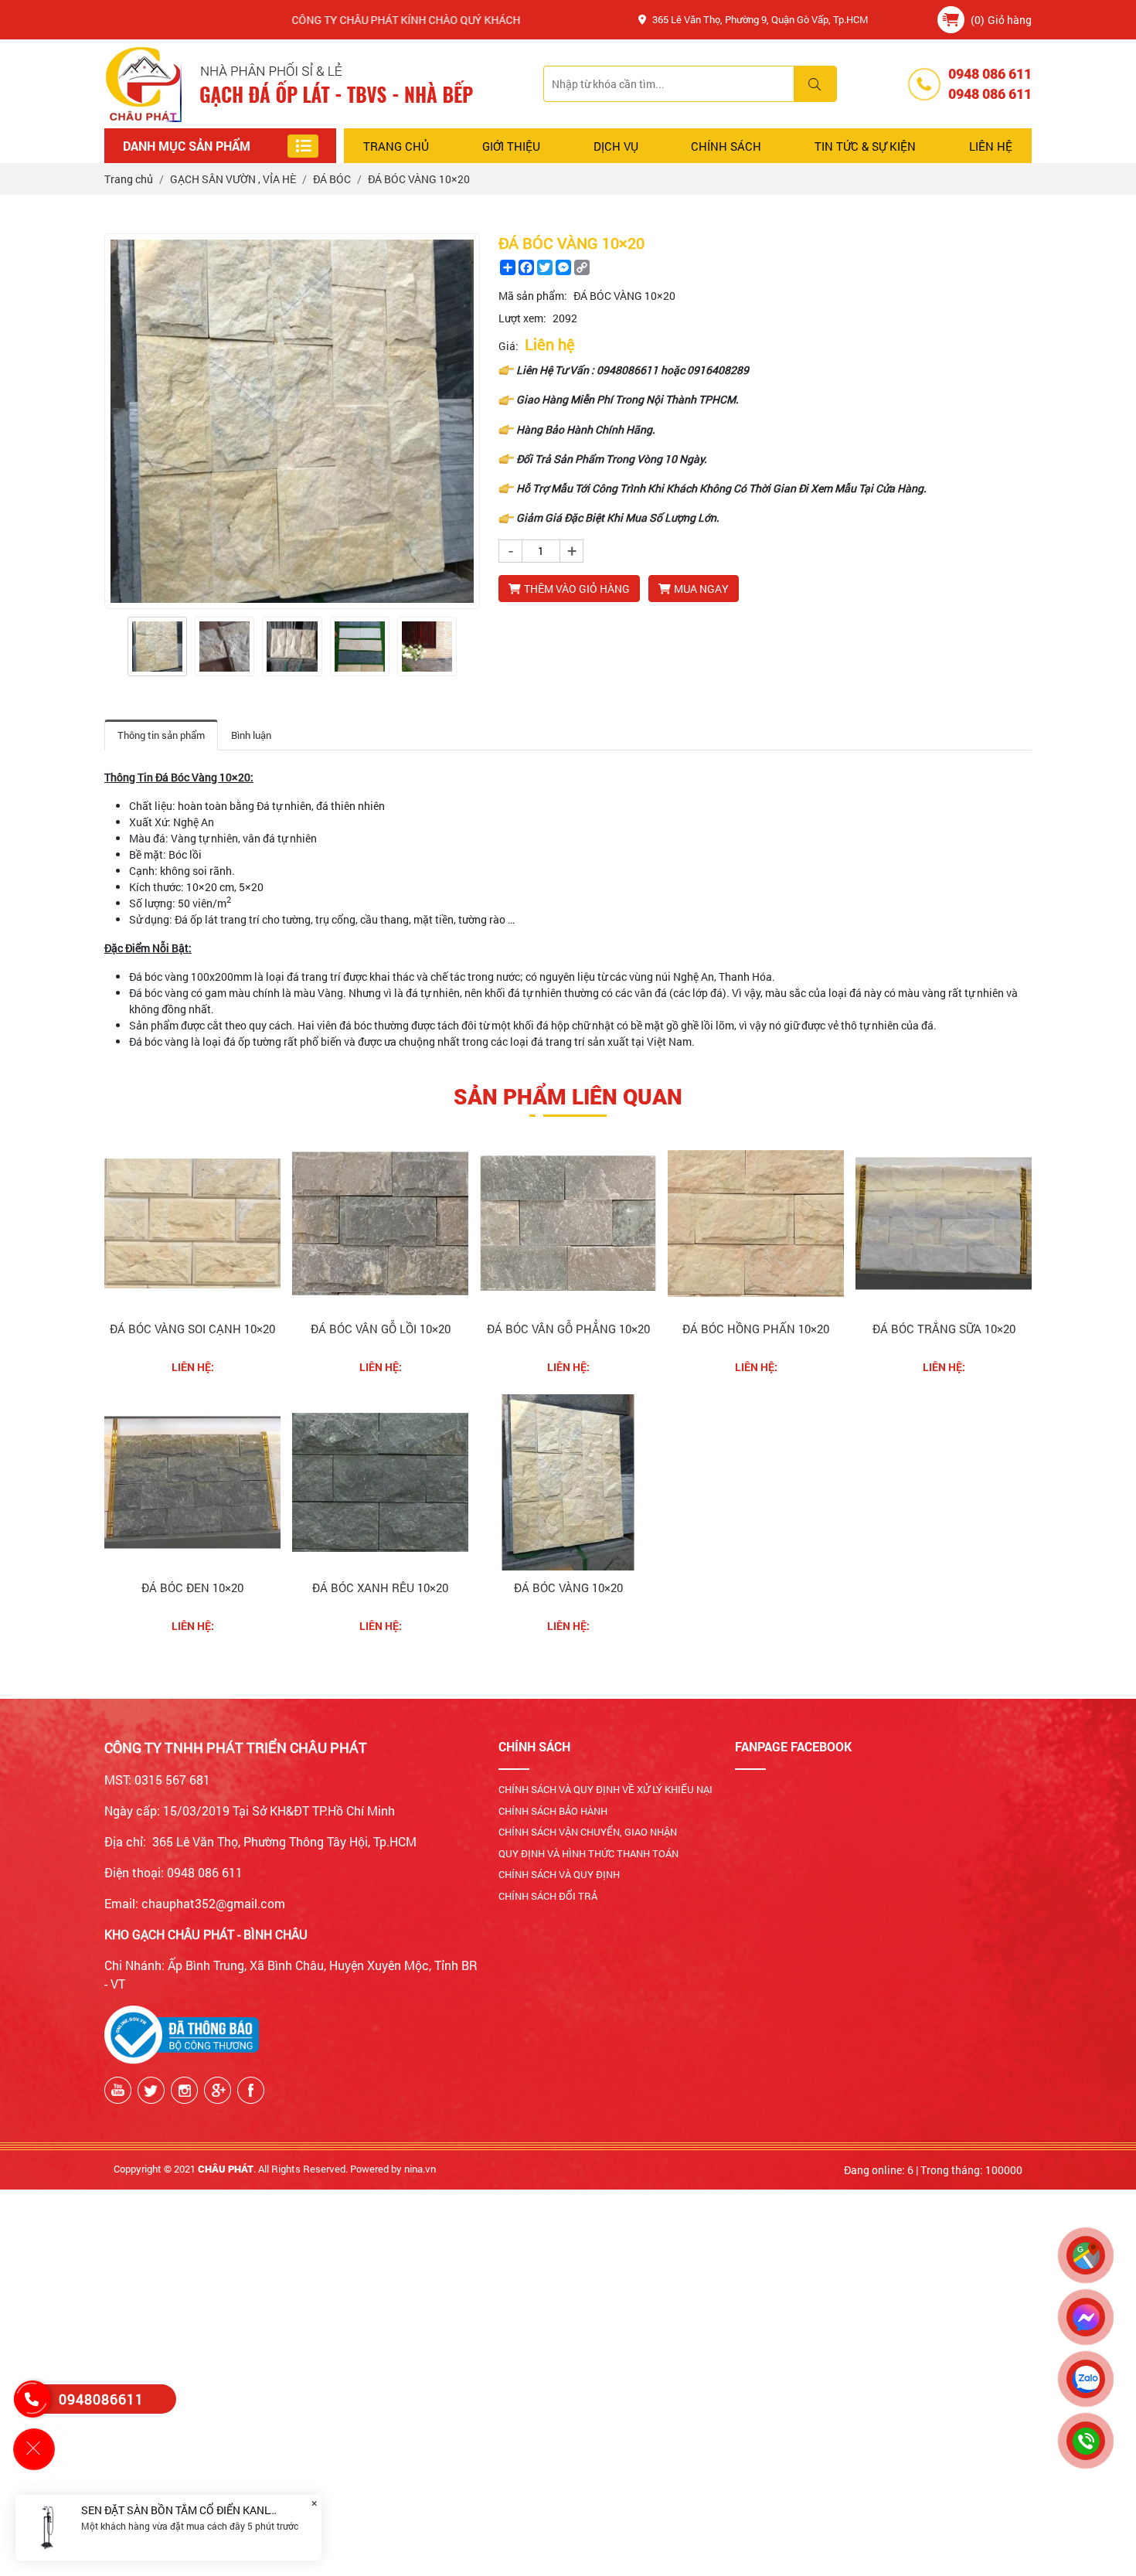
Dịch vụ (616, 146)
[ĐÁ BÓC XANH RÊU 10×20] (380, 1482)
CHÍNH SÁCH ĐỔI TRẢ (548, 1896)
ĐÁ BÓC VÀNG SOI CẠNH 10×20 (192, 1329)
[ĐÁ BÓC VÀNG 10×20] (157, 647)
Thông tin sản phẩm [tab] (161, 735)
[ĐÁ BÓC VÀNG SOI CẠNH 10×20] (192, 1223)
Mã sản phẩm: (533, 296)
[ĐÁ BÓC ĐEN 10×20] (192, 1482)
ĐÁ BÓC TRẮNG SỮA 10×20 (944, 1329)
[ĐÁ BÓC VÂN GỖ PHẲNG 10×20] (568, 1223)
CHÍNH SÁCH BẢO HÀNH (553, 1811)
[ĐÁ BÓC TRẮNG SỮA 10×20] (944, 1223)
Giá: (508, 346)
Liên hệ (991, 146)
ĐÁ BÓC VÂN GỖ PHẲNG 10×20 (568, 1329)
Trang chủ (396, 146)
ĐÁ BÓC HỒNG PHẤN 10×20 (756, 1329)
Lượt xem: (522, 318)
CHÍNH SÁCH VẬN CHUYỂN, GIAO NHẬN (588, 1832)
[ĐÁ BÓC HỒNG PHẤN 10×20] (756, 1223)
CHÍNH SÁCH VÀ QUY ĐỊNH (559, 1874)
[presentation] (114, 647)
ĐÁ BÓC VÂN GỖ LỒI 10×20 (381, 1329)
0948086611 (101, 2399)
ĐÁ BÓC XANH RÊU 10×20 (380, 1587)
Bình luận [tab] (251, 735)
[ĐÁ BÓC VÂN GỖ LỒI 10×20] (380, 1223)
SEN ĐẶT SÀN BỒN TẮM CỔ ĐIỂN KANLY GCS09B (200, 2510)
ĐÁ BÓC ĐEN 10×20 (192, 1587)
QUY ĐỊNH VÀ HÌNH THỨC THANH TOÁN (588, 1853)
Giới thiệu (511, 146)
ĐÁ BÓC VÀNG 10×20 (568, 1587)
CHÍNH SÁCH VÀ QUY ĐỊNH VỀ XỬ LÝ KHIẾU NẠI (605, 1789)
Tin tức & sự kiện (865, 146)
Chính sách (726, 146)
